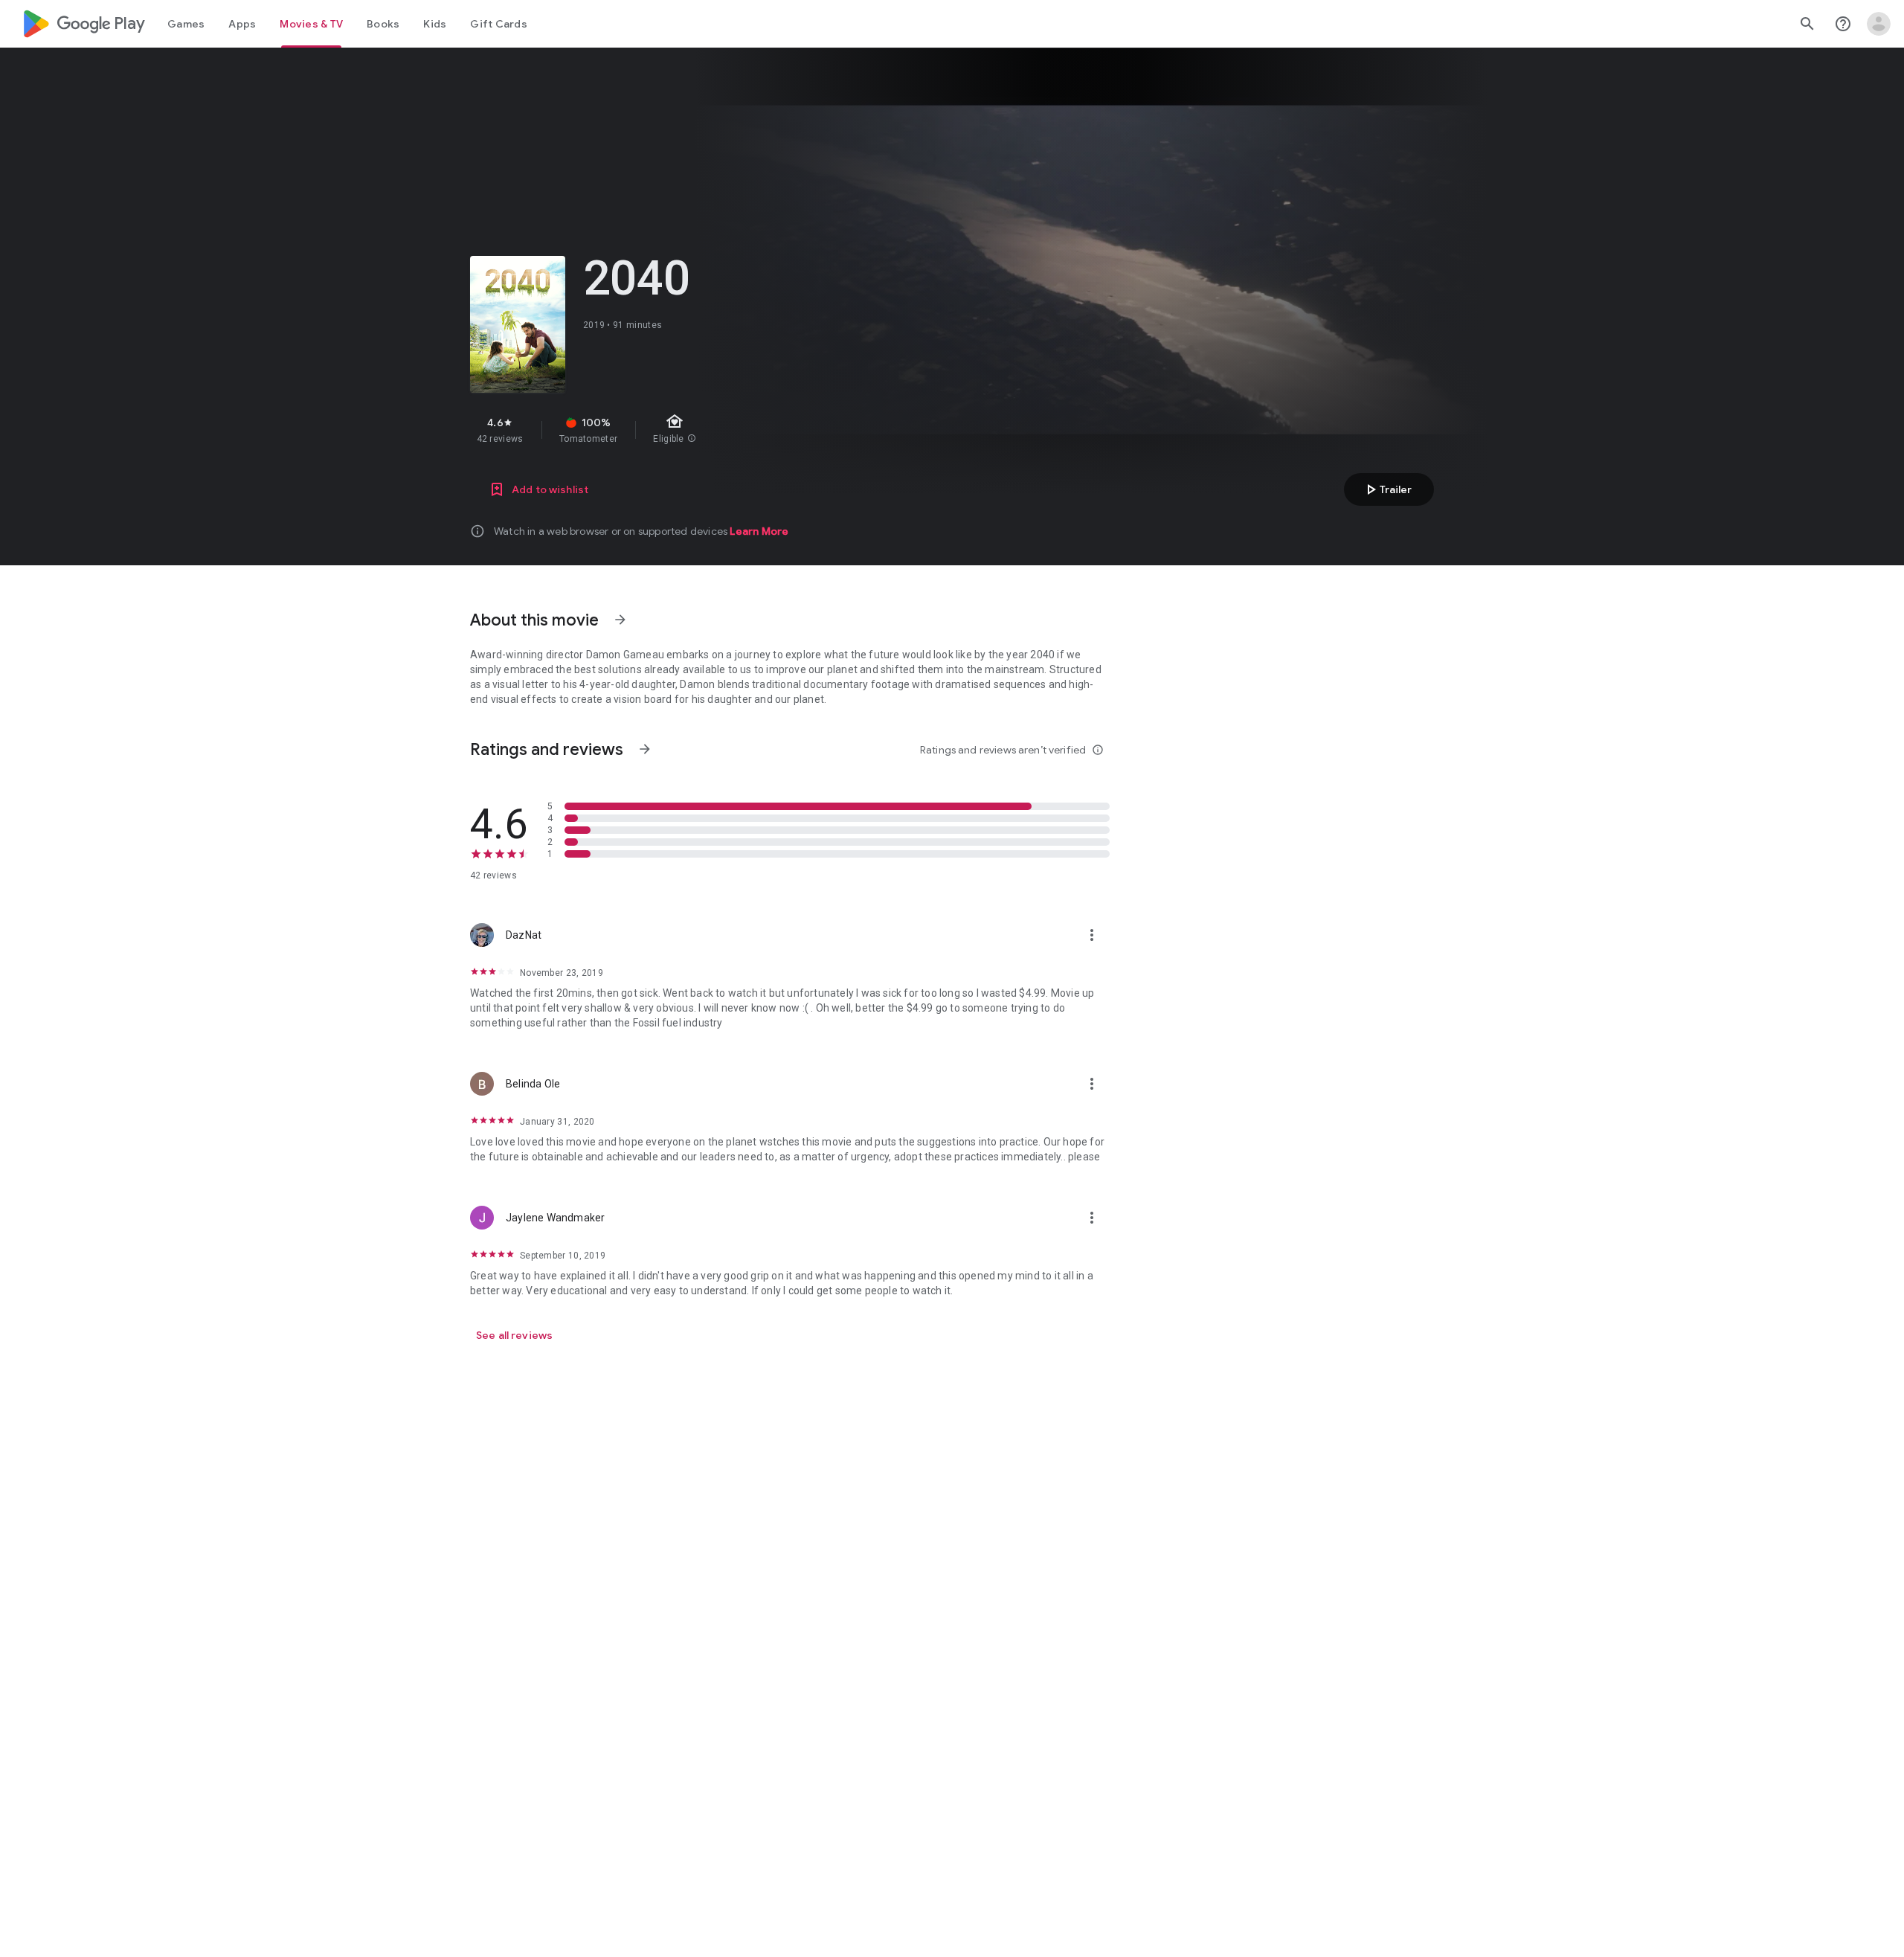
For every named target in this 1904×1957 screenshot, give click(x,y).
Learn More (759, 531)
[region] (735, 430)
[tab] (186, 24)
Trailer (1387, 489)
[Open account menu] (1879, 24)
